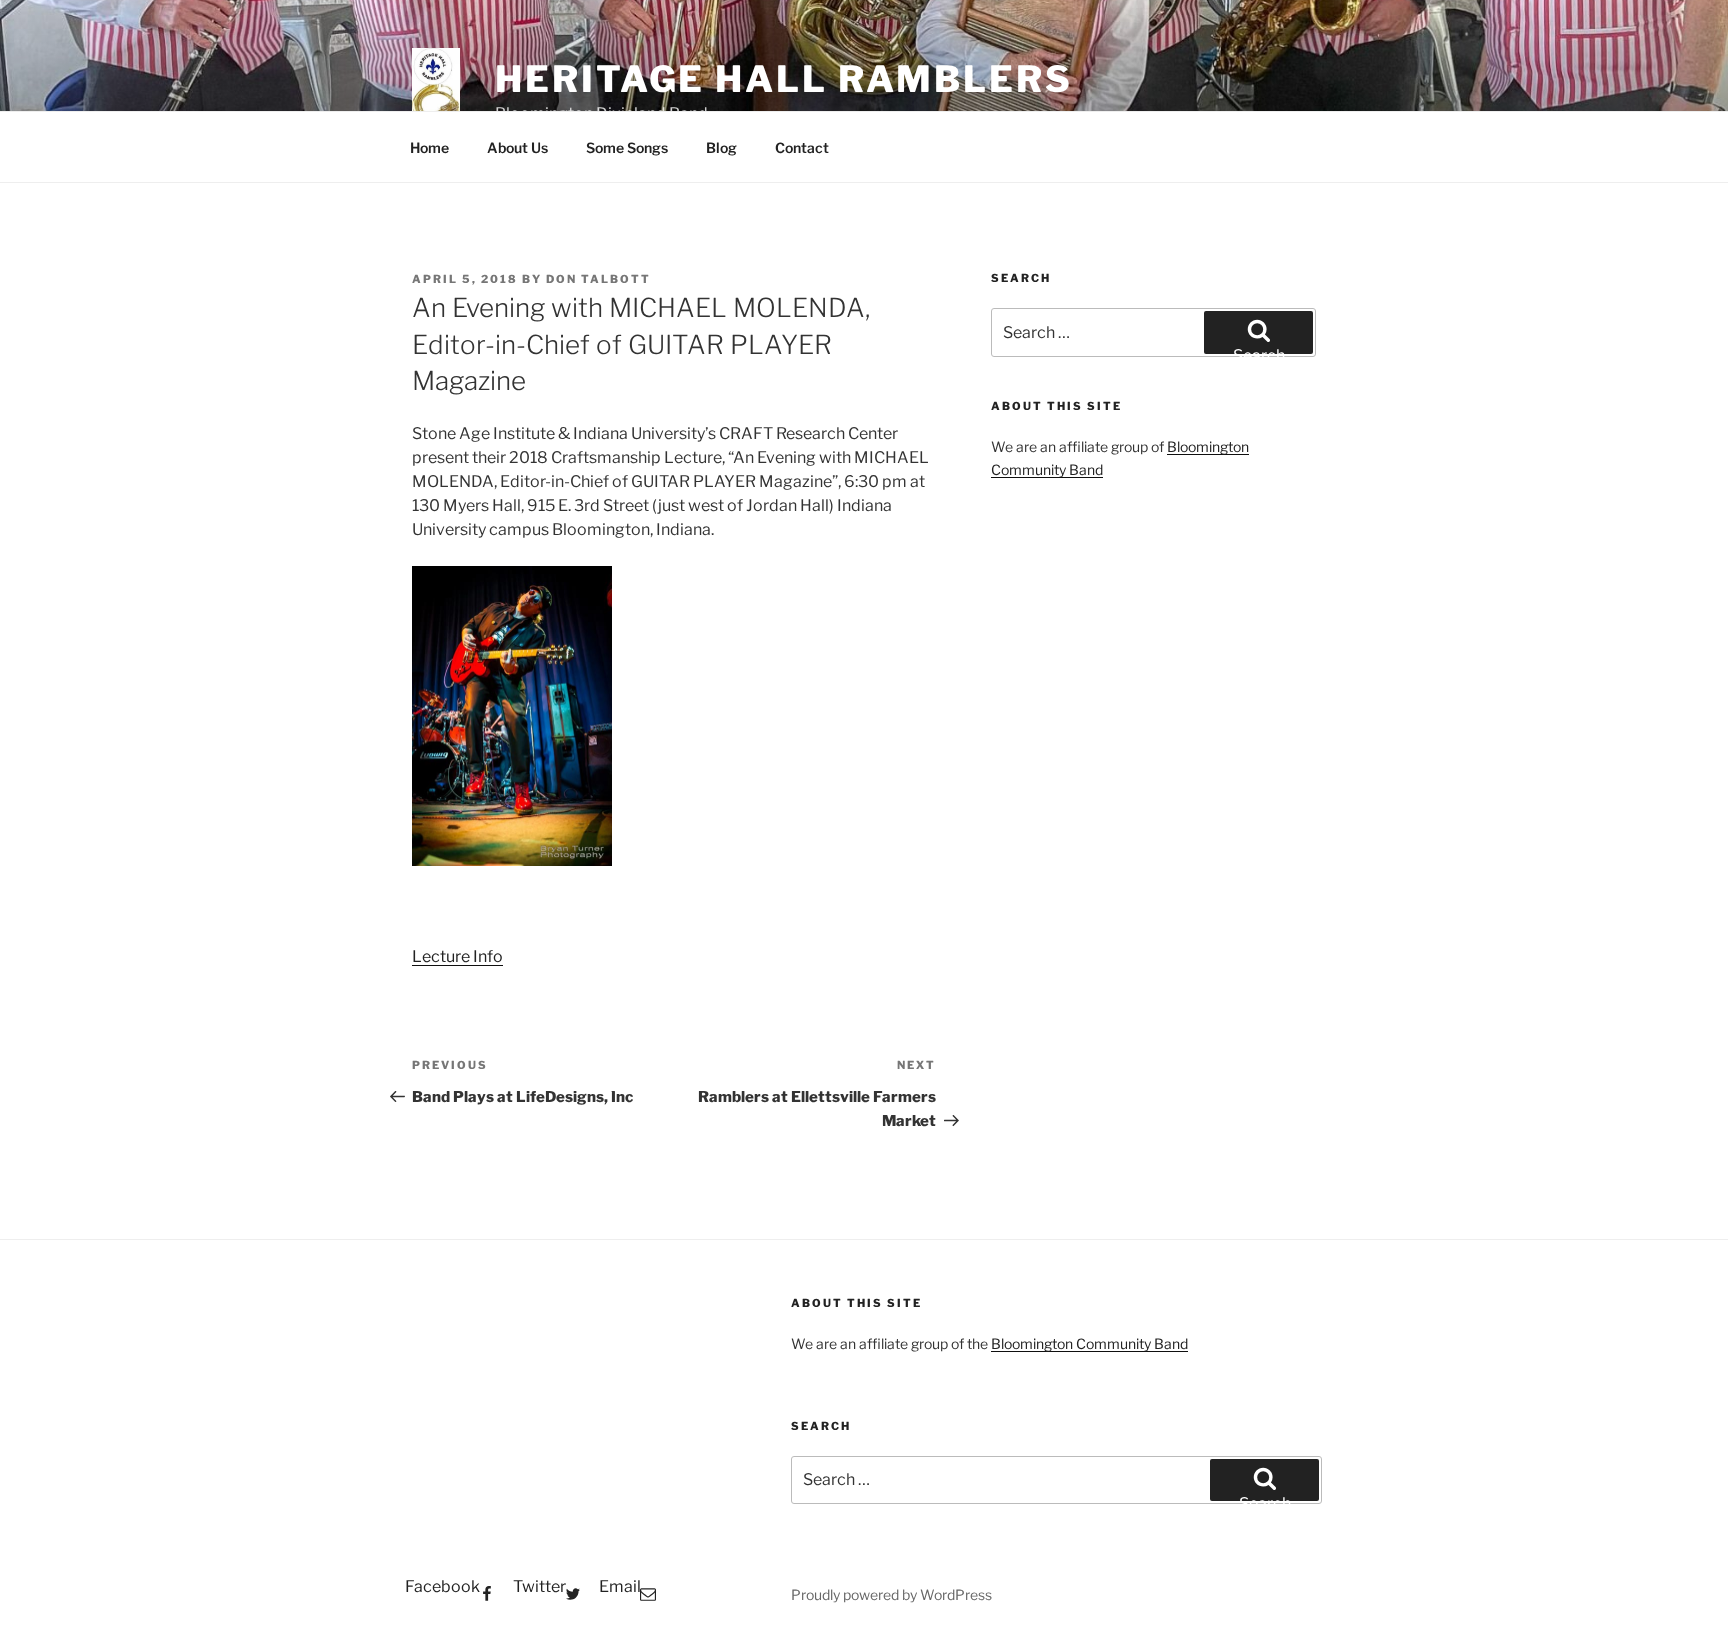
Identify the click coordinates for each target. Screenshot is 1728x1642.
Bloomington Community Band (1089, 1343)
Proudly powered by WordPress (891, 1594)
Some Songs (627, 147)
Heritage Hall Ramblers (783, 79)
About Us (517, 147)
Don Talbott (598, 279)
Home (429, 147)
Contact (802, 147)
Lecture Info (457, 956)
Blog (721, 147)
